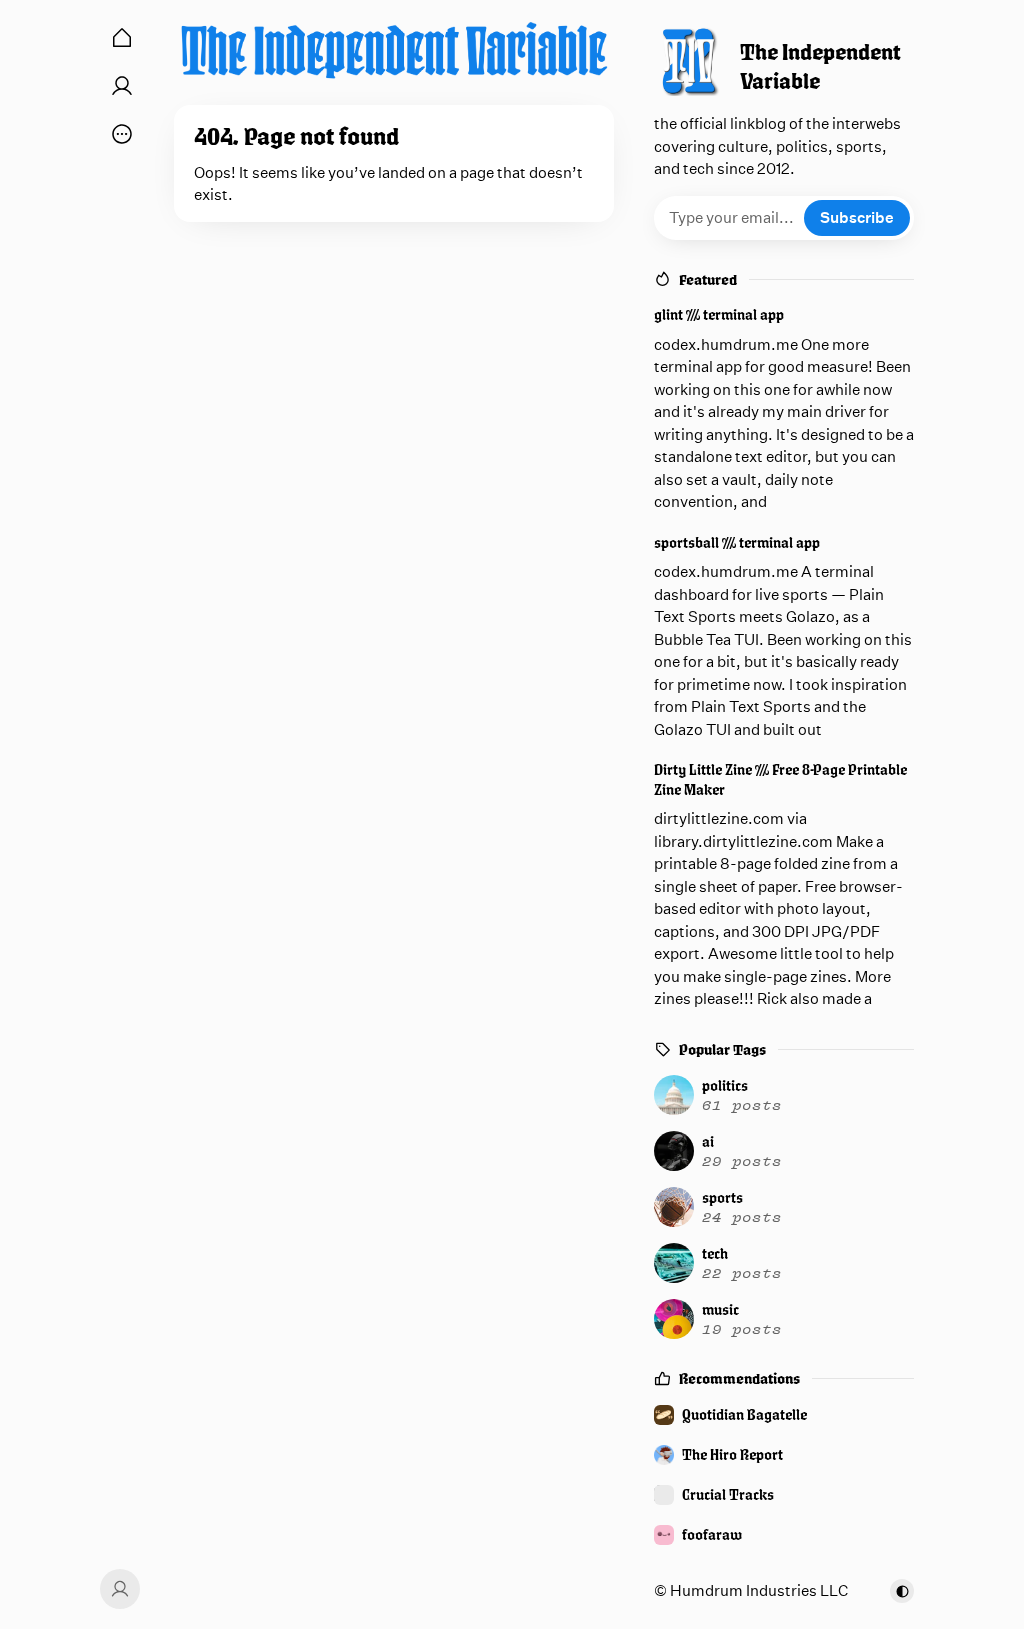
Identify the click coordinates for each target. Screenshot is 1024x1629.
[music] (781, 1319)
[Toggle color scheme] (902, 1591)
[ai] (781, 1151)
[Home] (122, 38)
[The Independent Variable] (394, 50)
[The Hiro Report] (784, 1455)
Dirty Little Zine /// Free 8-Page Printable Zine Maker (780, 779)
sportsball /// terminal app (737, 542)
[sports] (781, 1207)
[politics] (781, 1095)
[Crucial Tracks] (784, 1495)
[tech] (781, 1263)
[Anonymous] (117, 1589)
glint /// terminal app (719, 314)
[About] (122, 86)
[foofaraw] (784, 1535)
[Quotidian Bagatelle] (784, 1415)
